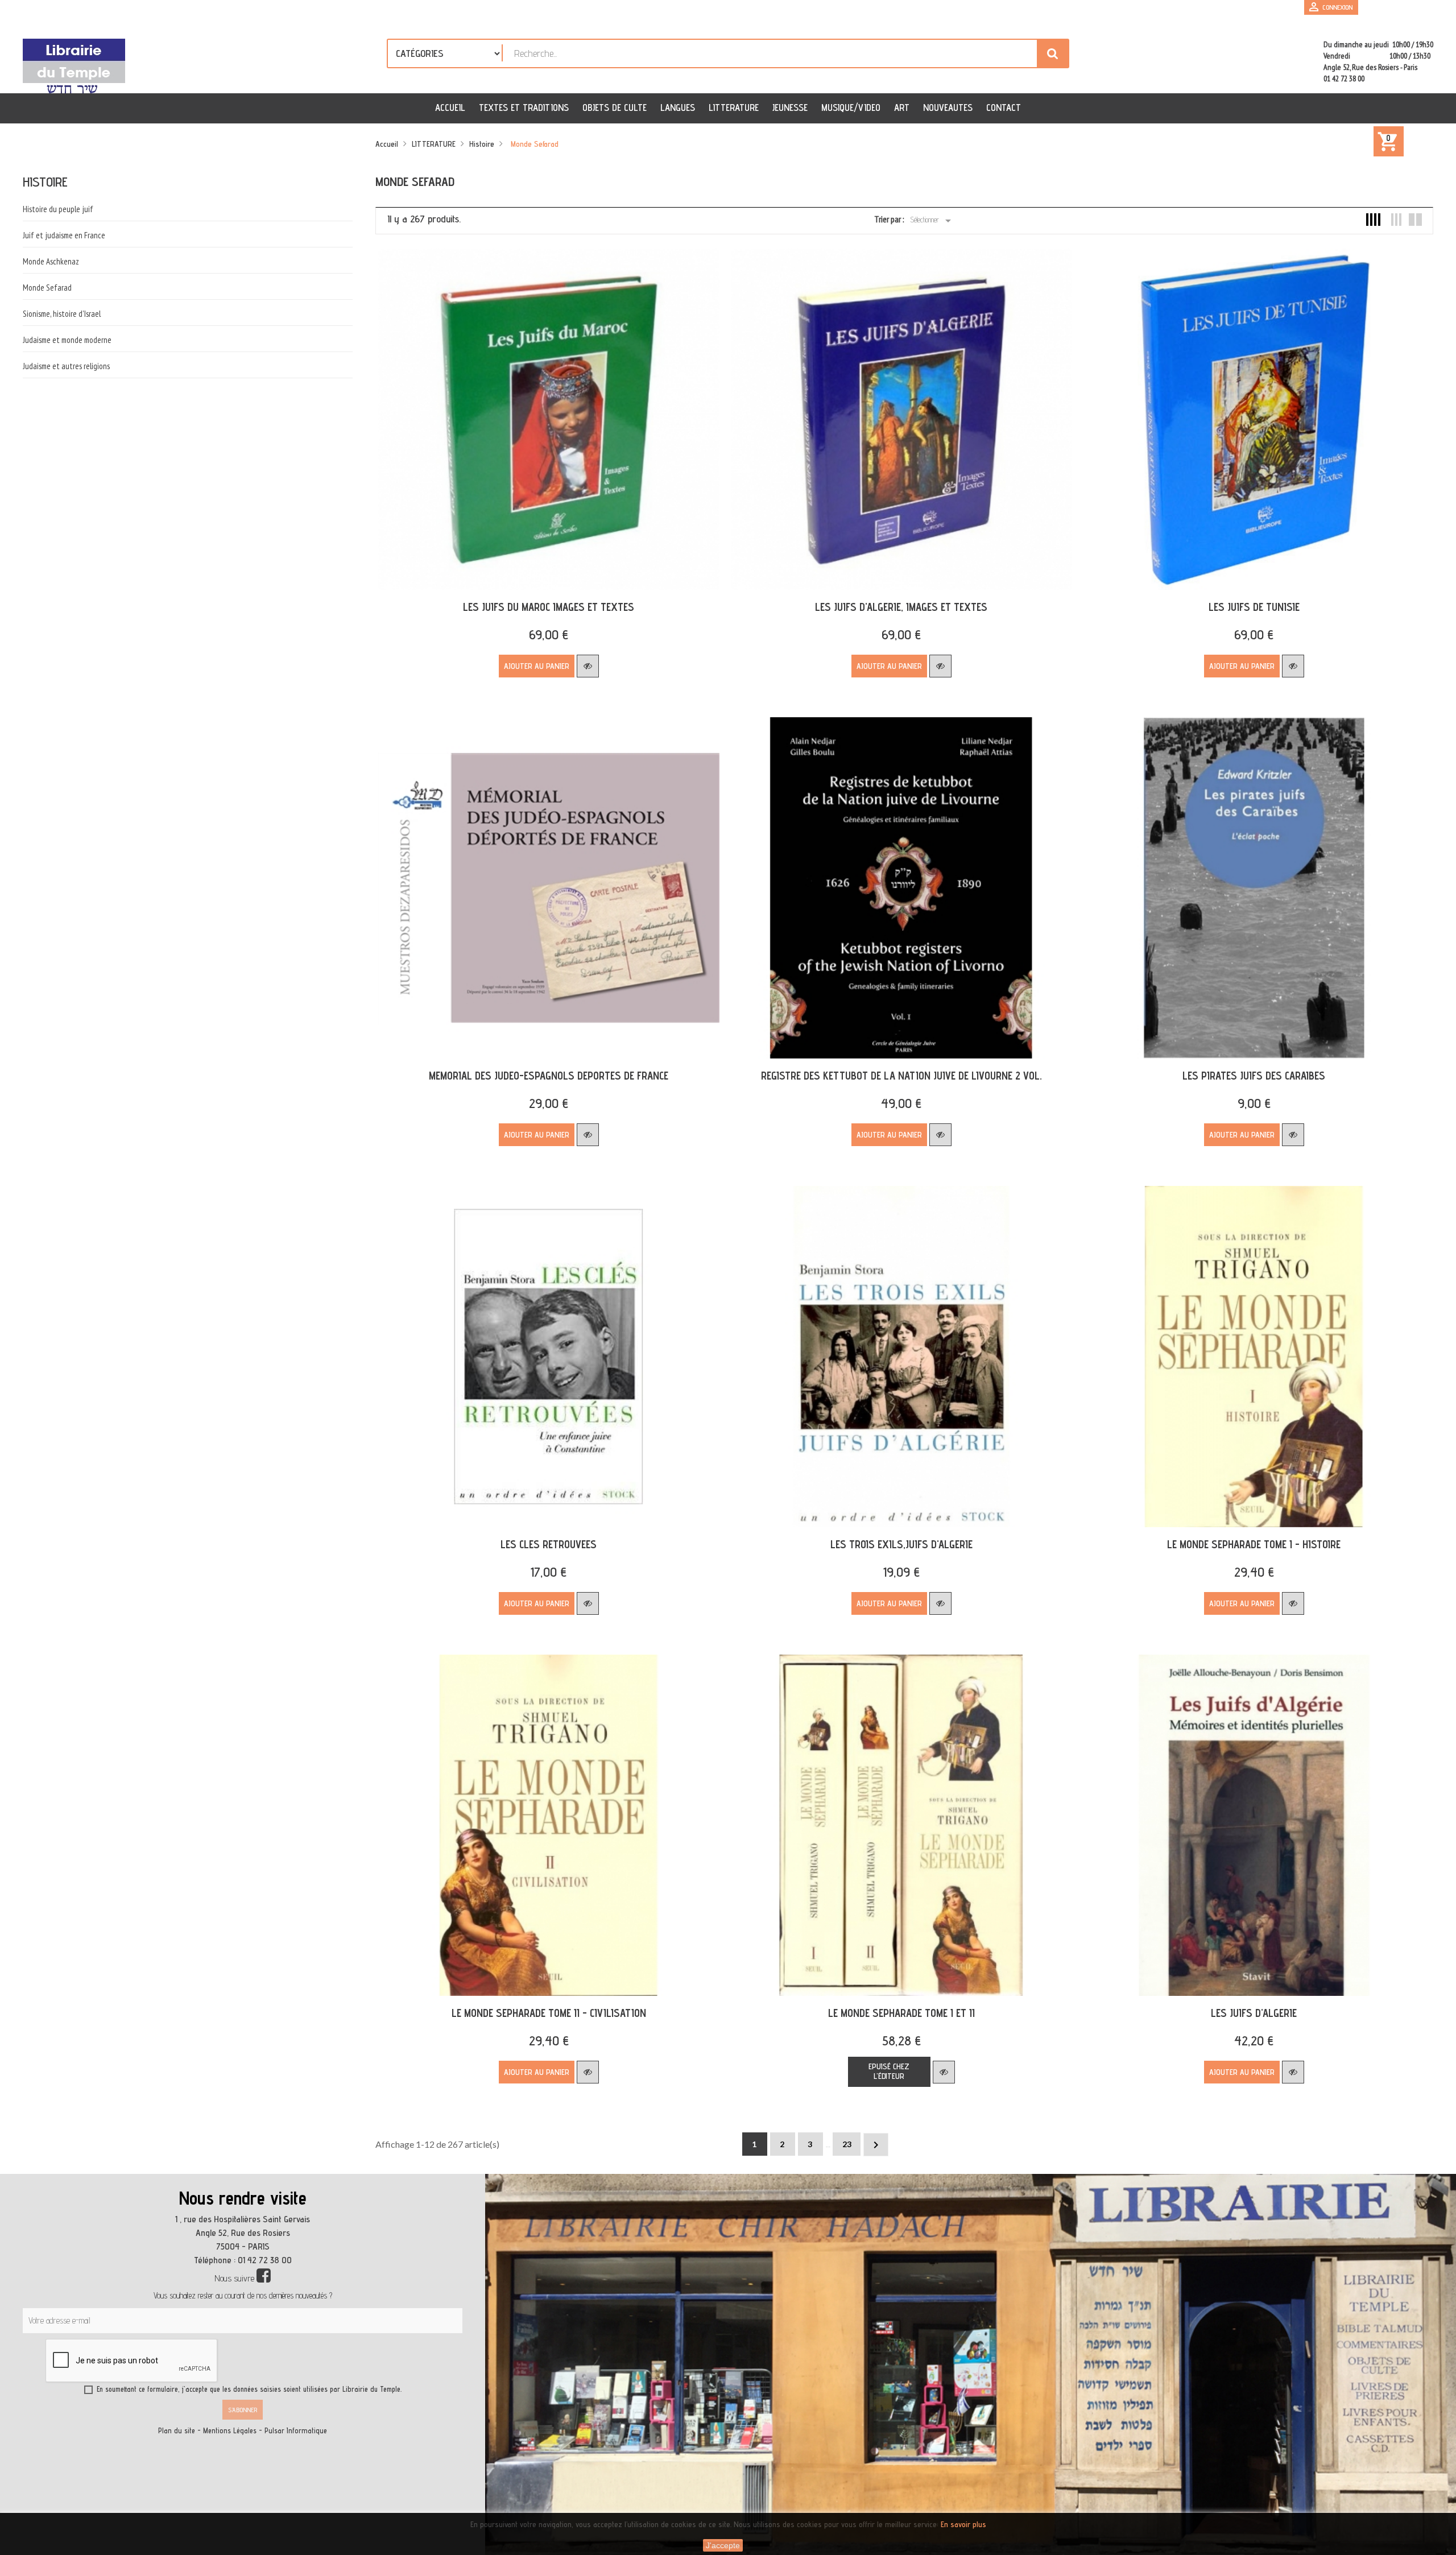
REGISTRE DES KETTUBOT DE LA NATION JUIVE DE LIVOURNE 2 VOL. (901, 1076)
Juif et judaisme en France (64, 235)
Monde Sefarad (47, 288)
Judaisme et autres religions (66, 366)
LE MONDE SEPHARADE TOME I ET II (901, 2013)
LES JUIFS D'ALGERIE (1254, 2013)
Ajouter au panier (537, 666)
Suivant (876, 2145)
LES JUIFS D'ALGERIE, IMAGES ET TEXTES (901, 607)
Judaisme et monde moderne (67, 340)
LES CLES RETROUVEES (549, 1544)
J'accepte (723, 2545)
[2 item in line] (1415, 220)
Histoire (45, 182)
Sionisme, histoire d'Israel (62, 314)
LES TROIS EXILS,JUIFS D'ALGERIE (901, 1544)
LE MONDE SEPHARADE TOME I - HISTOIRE (1254, 1544)
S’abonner (243, 2410)
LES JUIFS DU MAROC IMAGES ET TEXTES (549, 607)
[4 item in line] (1373, 220)
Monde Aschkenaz (51, 261)
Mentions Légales (230, 2431)
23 (847, 2144)
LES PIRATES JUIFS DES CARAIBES (1254, 1076)
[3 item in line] (1394, 220)
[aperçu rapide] (588, 666)
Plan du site (177, 2431)
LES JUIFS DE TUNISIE (1254, 607)
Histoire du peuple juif (58, 209)
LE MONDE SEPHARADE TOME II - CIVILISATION (549, 2013)
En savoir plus (963, 2524)
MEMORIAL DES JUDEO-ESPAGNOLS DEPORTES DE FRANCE (549, 1076)
